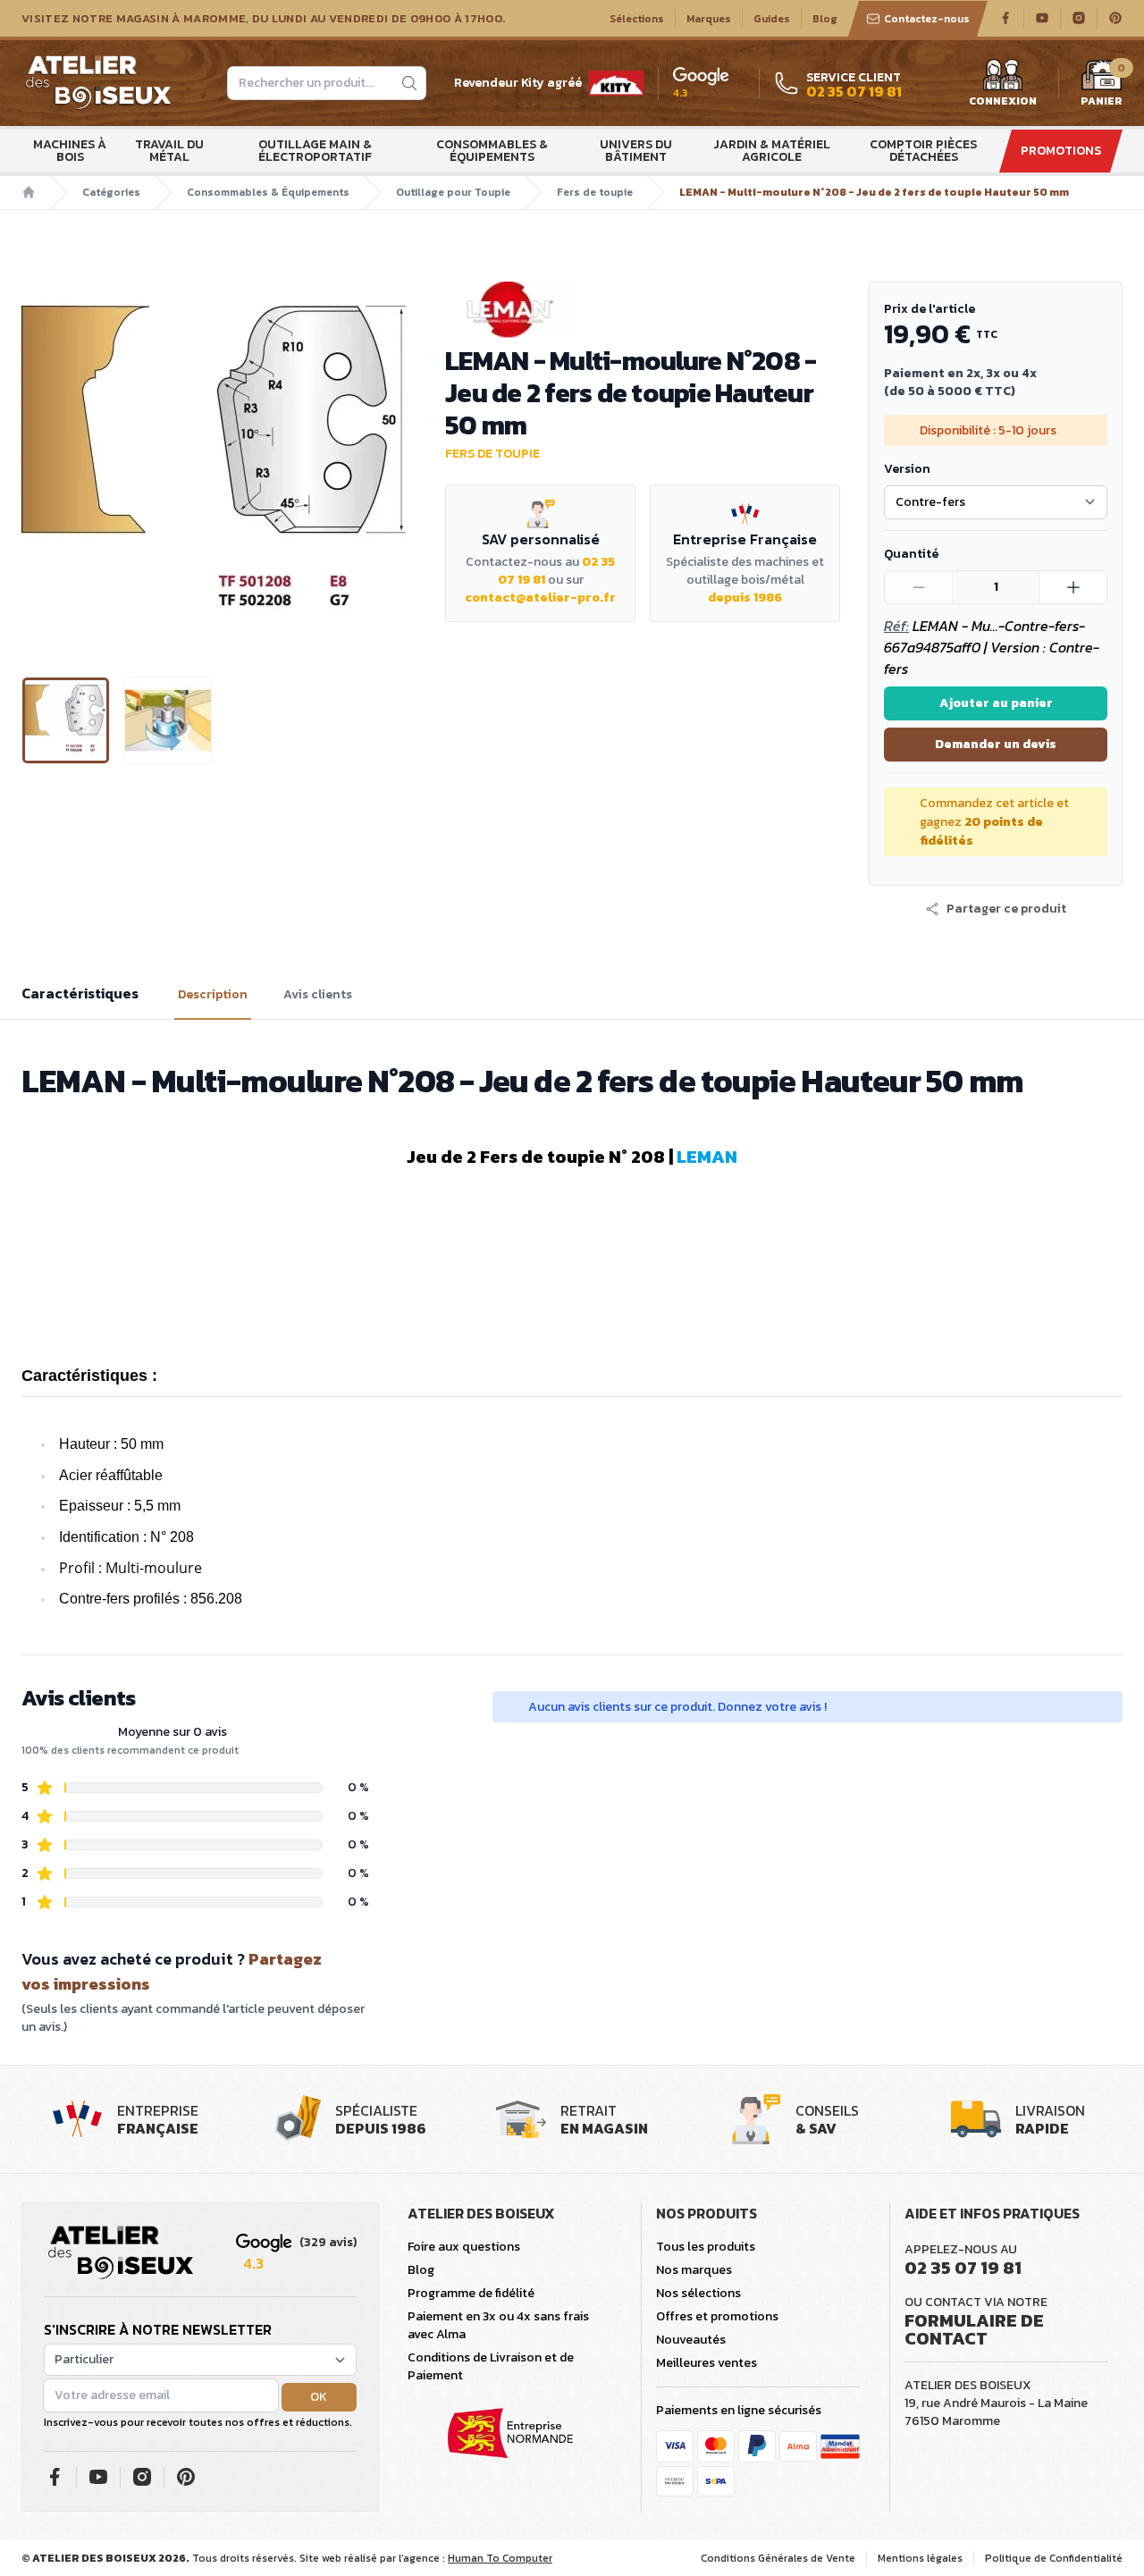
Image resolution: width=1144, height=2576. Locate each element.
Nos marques (694, 2270)
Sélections (637, 19)
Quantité (911, 554)
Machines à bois (70, 151)
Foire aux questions (464, 2247)
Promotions (1061, 151)
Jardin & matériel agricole (772, 151)
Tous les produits (706, 2247)
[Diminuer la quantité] (919, 587)
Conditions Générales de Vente (778, 2558)
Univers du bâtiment (636, 151)
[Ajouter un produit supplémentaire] (1072, 587)
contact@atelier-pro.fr (540, 598)
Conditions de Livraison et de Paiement (491, 2366)
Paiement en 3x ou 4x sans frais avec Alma (498, 2325)
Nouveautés (691, 2340)
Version (907, 469)
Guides (772, 19)
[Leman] (643, 310)
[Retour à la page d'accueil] (121, 2253)
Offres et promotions (717, 2316)
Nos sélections (698, 2293)
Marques (709, 19)
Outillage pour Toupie (453, 192)
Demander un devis (996, 744)
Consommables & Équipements (492, 151)
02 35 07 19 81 (963, 2268)
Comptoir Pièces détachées (923, 151)
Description (213, 995)
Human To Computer (500, 2558)
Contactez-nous (927, 19)
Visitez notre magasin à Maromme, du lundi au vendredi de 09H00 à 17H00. (263, 19)
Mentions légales (920, 2558)
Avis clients (318, 995)
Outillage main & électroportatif (315, 151)
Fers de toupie (595, 192)
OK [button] (319, 2397)
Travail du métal (169, 151)
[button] (37, 465)
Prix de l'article (929, 309)
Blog (825, 19)
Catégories (111, 192)
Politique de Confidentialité (1054, 2558)
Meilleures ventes (707, 2363)
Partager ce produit (1006, 909)
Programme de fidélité (471, 2293)
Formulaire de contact (974, 2329)
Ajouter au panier (996, 703)
